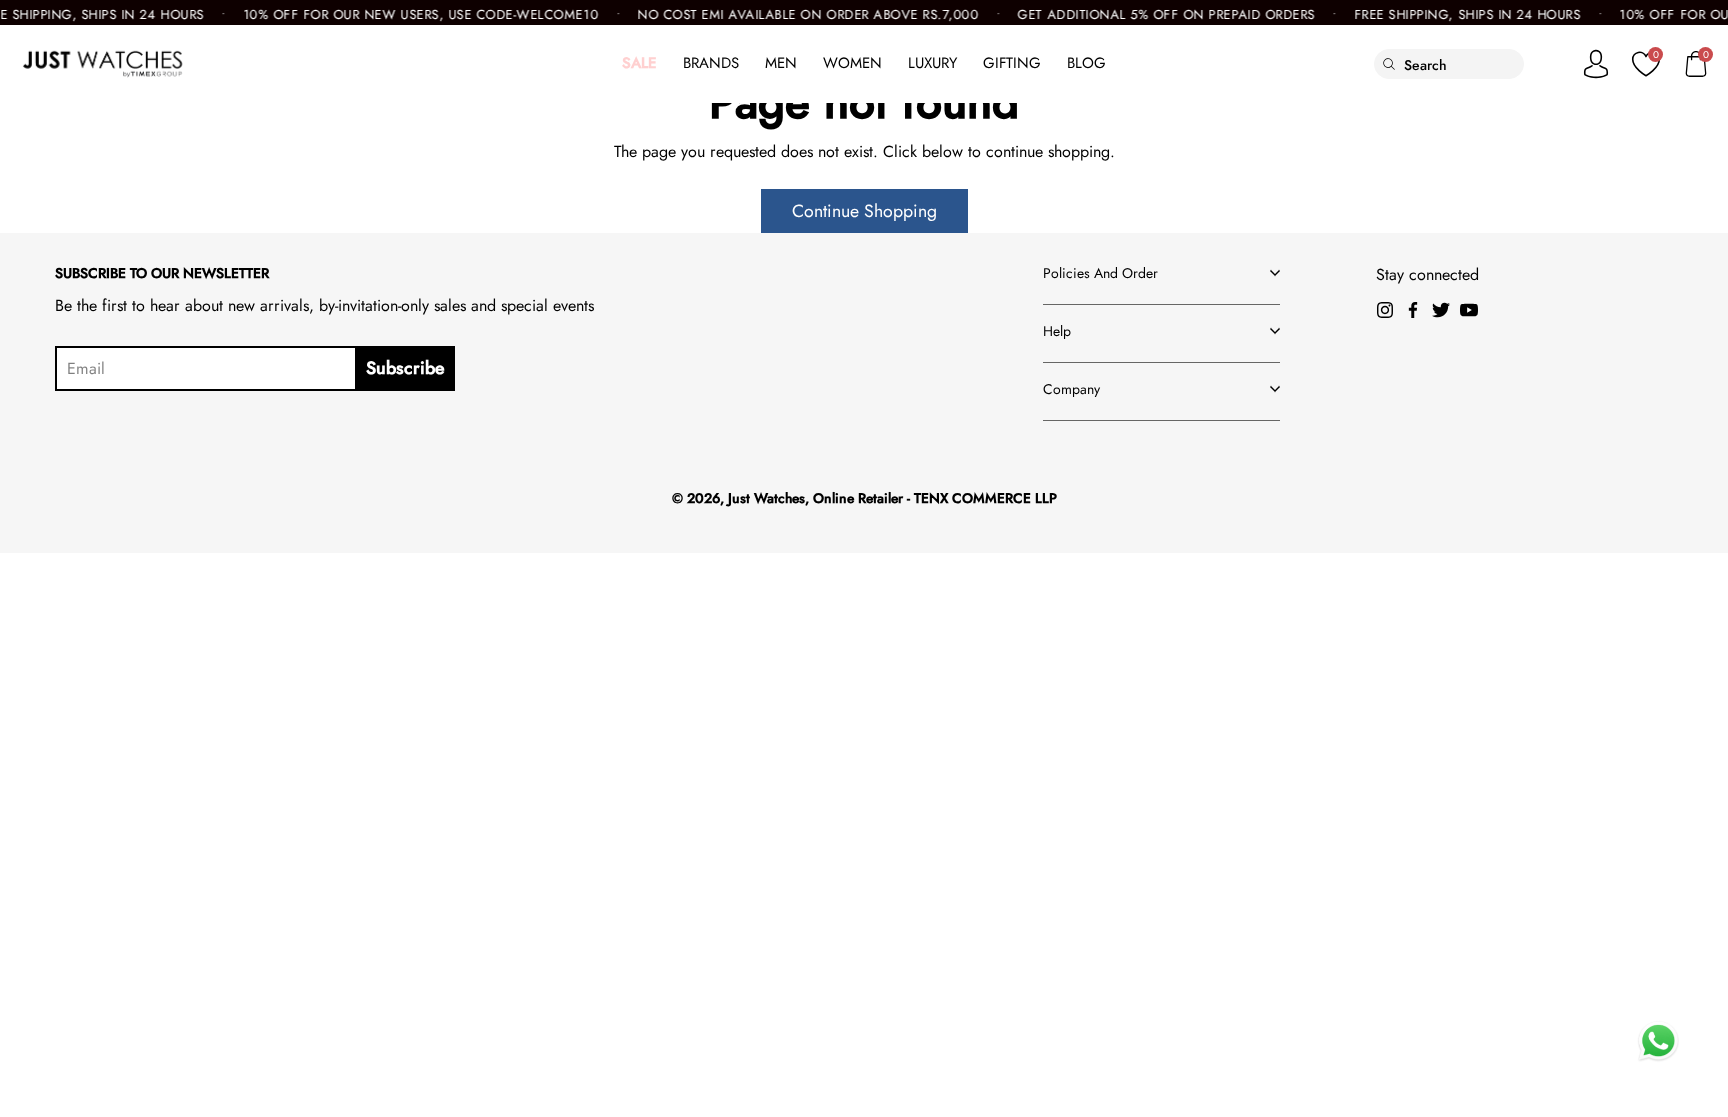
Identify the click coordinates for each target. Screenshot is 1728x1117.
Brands (711, 63)
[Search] (1389, 64)
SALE (639, 63)
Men (781, 63)
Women (852, 63)
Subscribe (405, 368)
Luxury (932, 63)
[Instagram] (1385, 310)
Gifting (1012, 63)
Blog (1086, 63)
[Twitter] (1441, 310)
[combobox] (1463, 65)
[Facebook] (1413, 310)
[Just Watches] (102, 64)
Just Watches (766, 498)
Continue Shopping (864, 211)
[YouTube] (1469, 310)
